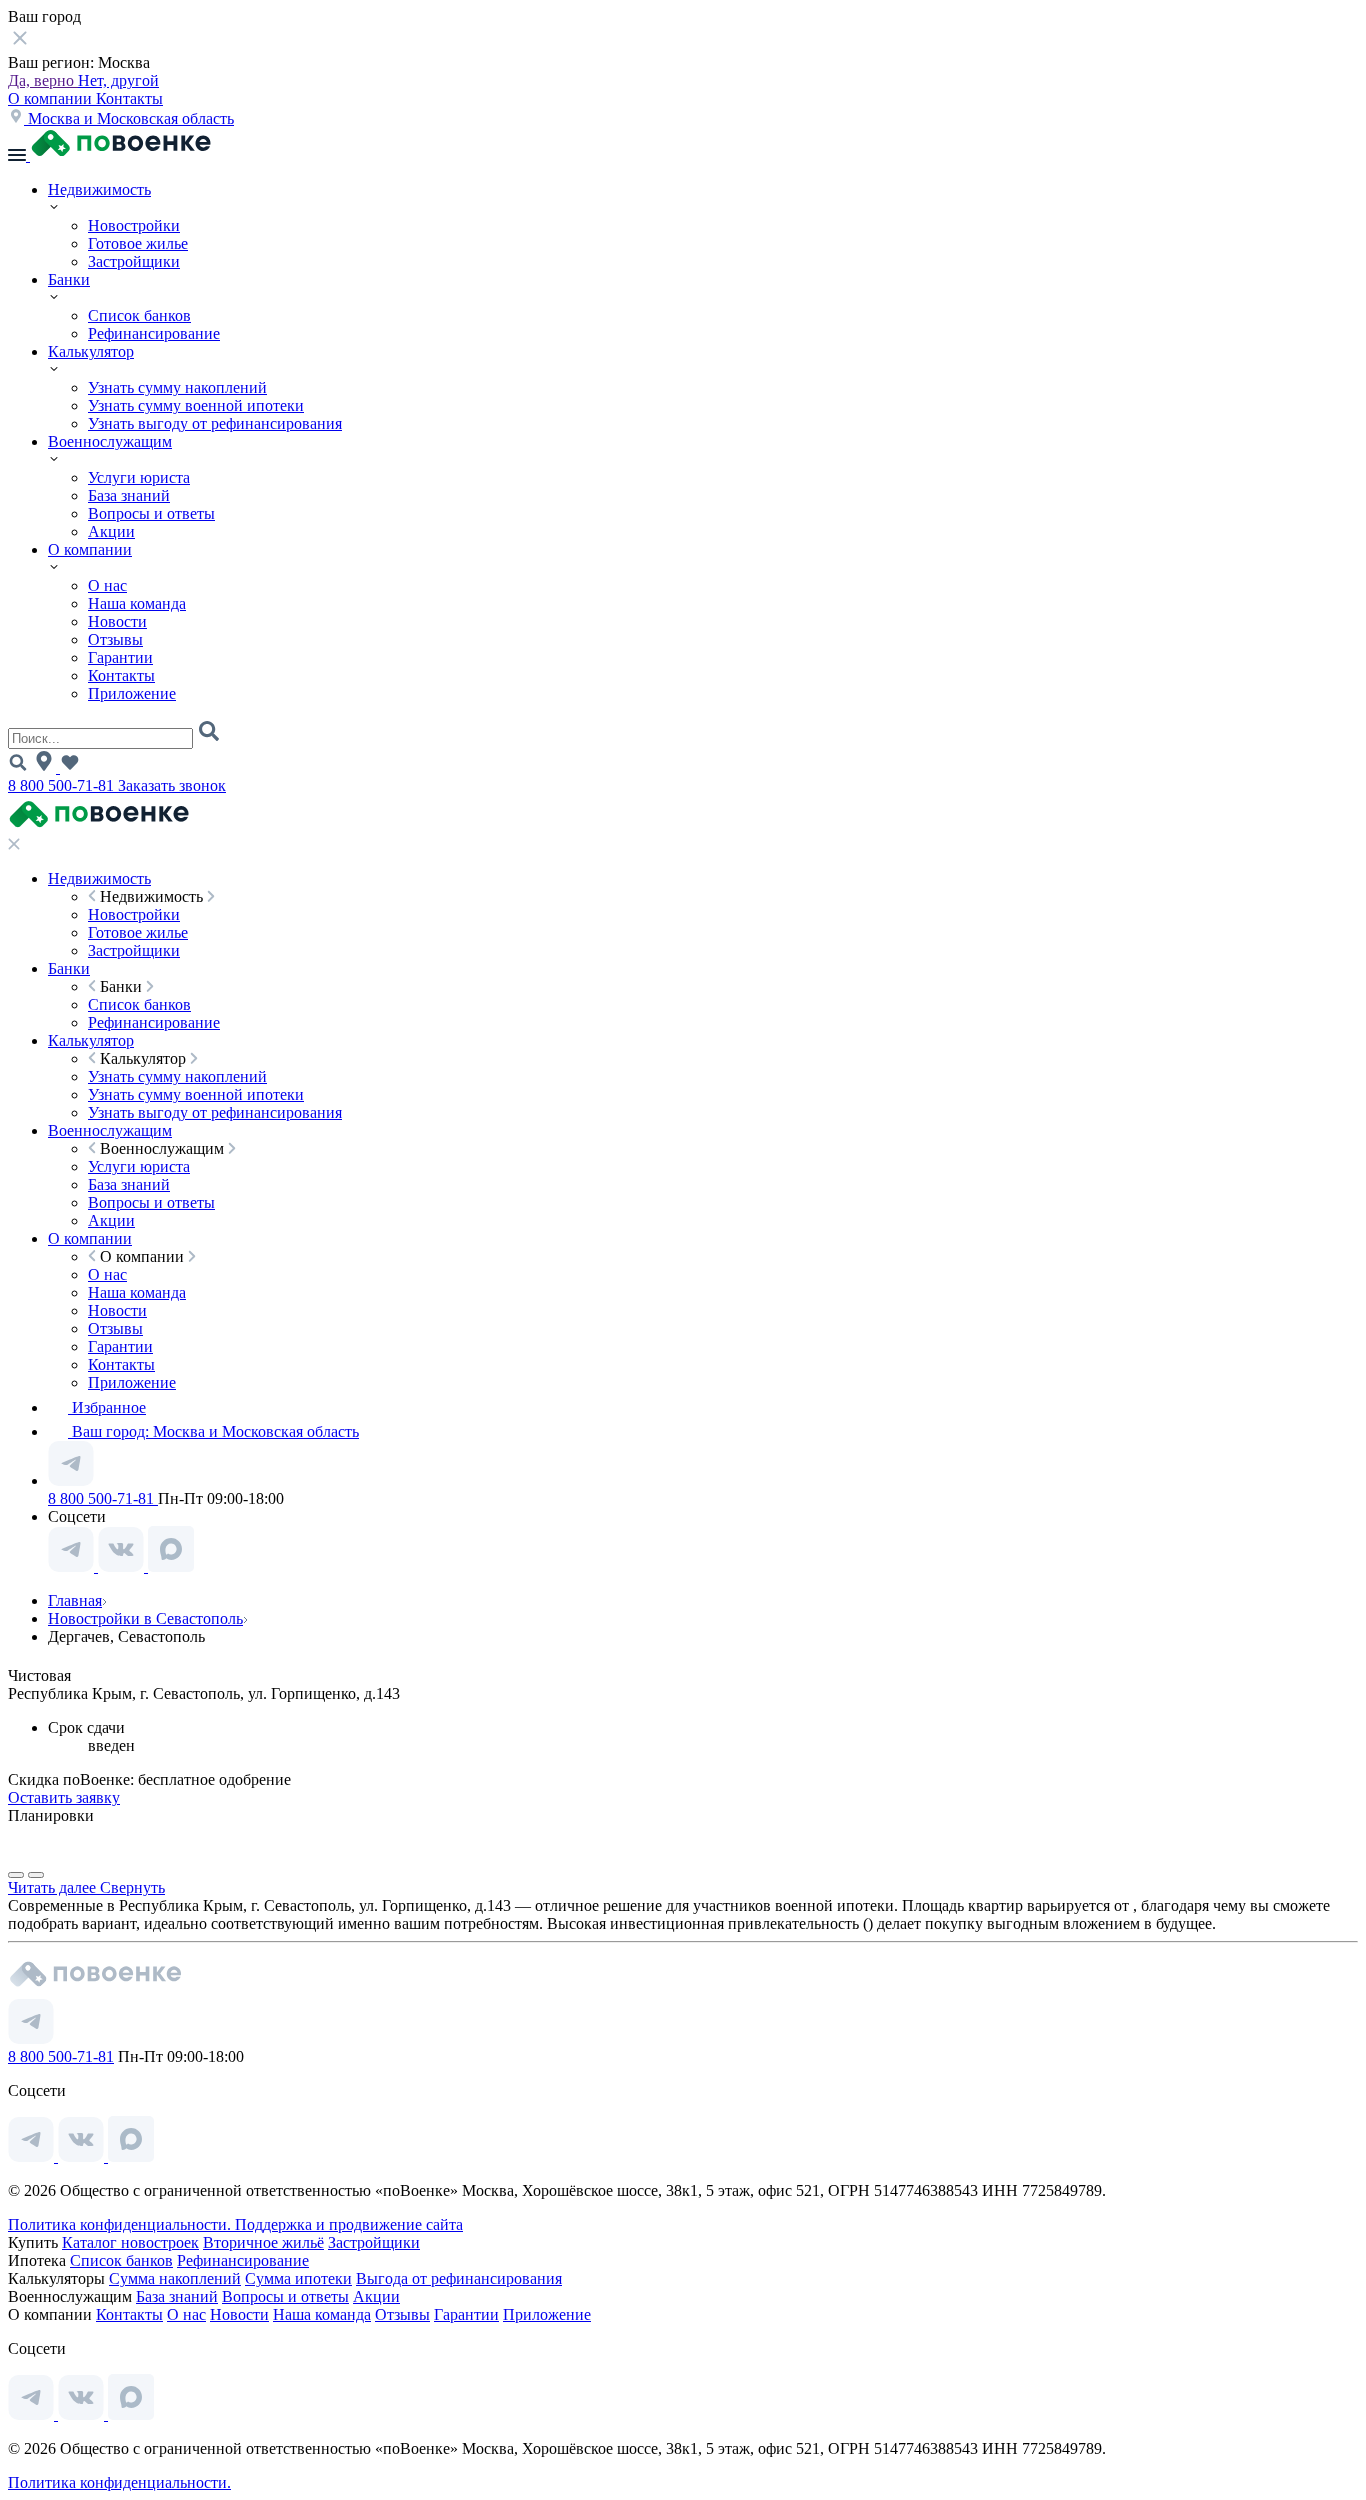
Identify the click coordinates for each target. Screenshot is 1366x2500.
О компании (52, 98)
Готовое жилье (138, 243)
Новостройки (134, 225)
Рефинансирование (154, 333)
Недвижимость (99, 189)
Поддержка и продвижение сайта (349, 2224)
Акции (111, 531)
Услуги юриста (139, 477)
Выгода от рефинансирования (459, 2278)
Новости (117, 621)
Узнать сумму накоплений (177, 387)
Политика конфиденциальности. (121, 2224)
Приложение (132, 693)
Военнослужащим (110, 441)
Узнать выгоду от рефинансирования (215, 423)
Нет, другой (118, 80)
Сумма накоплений (175, 2278)
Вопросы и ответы (151, 513)
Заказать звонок (172, 785)
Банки (69, 279)
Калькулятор (91, 351)
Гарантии (120, 657)
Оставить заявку (64, 1797)
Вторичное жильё (263, 2242)
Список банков (139, 315)
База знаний (129, 495)
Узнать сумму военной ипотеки (196, 405)
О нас (107, 585)
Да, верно (43, 80)
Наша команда (137, 603)
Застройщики (134, 261)
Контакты (129, 98)
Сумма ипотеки (298, 2278)
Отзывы (115, 639)
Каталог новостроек (130, 2242)
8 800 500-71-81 (63, 785)
